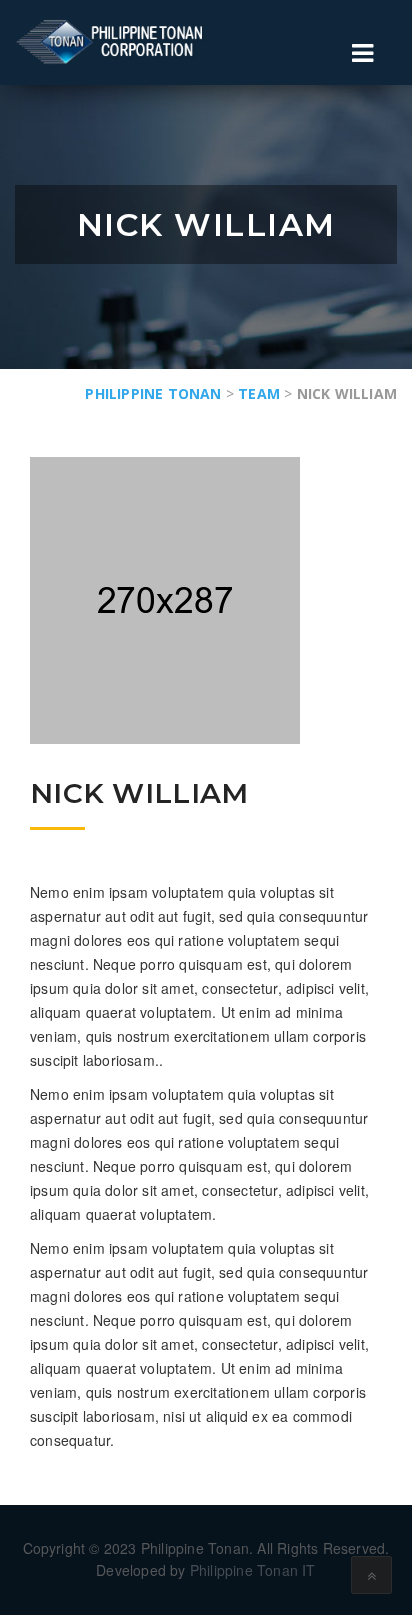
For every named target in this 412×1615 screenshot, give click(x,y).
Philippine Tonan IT (253, 1570)
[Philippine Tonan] (114, 42)
